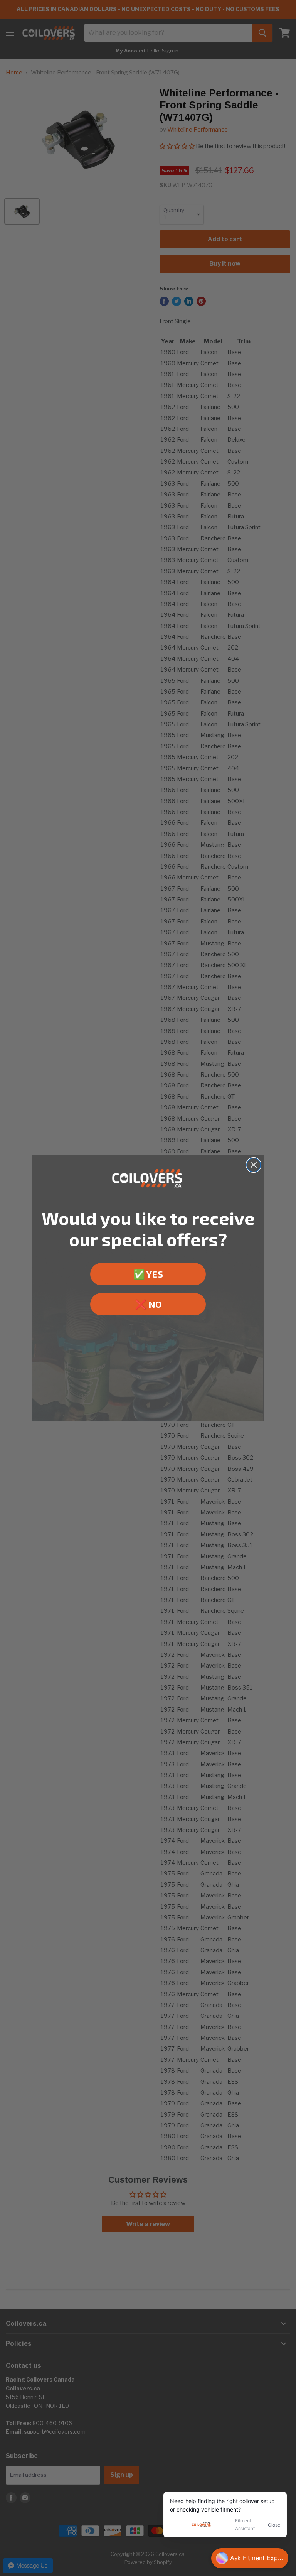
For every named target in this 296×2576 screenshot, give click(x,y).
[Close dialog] (254, 1165)
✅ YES (148, 1274)
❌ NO (148, 1304)
